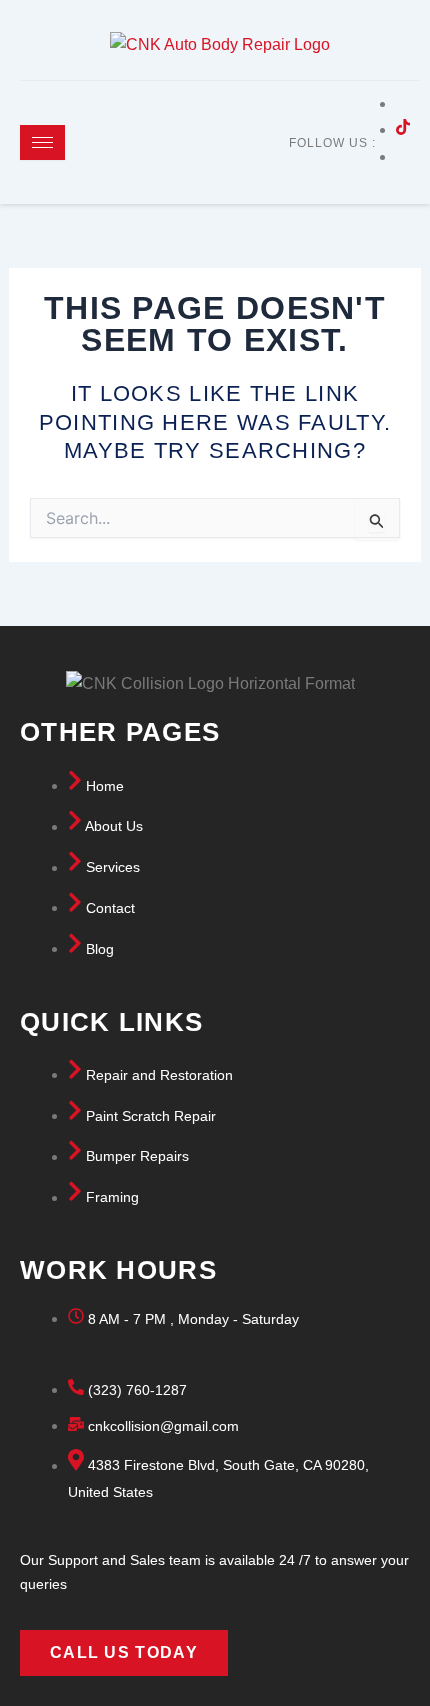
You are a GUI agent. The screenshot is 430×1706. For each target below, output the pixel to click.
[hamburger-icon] (42, 142)
